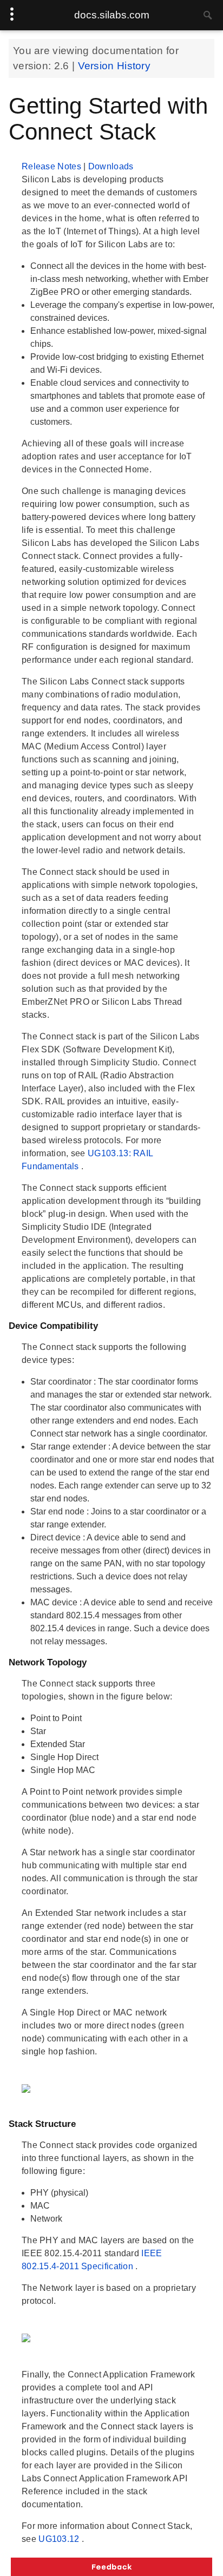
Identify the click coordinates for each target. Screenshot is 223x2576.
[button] (111, 2567)
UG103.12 (60, 2539)
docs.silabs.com (112, 15)
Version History (114, 66)
